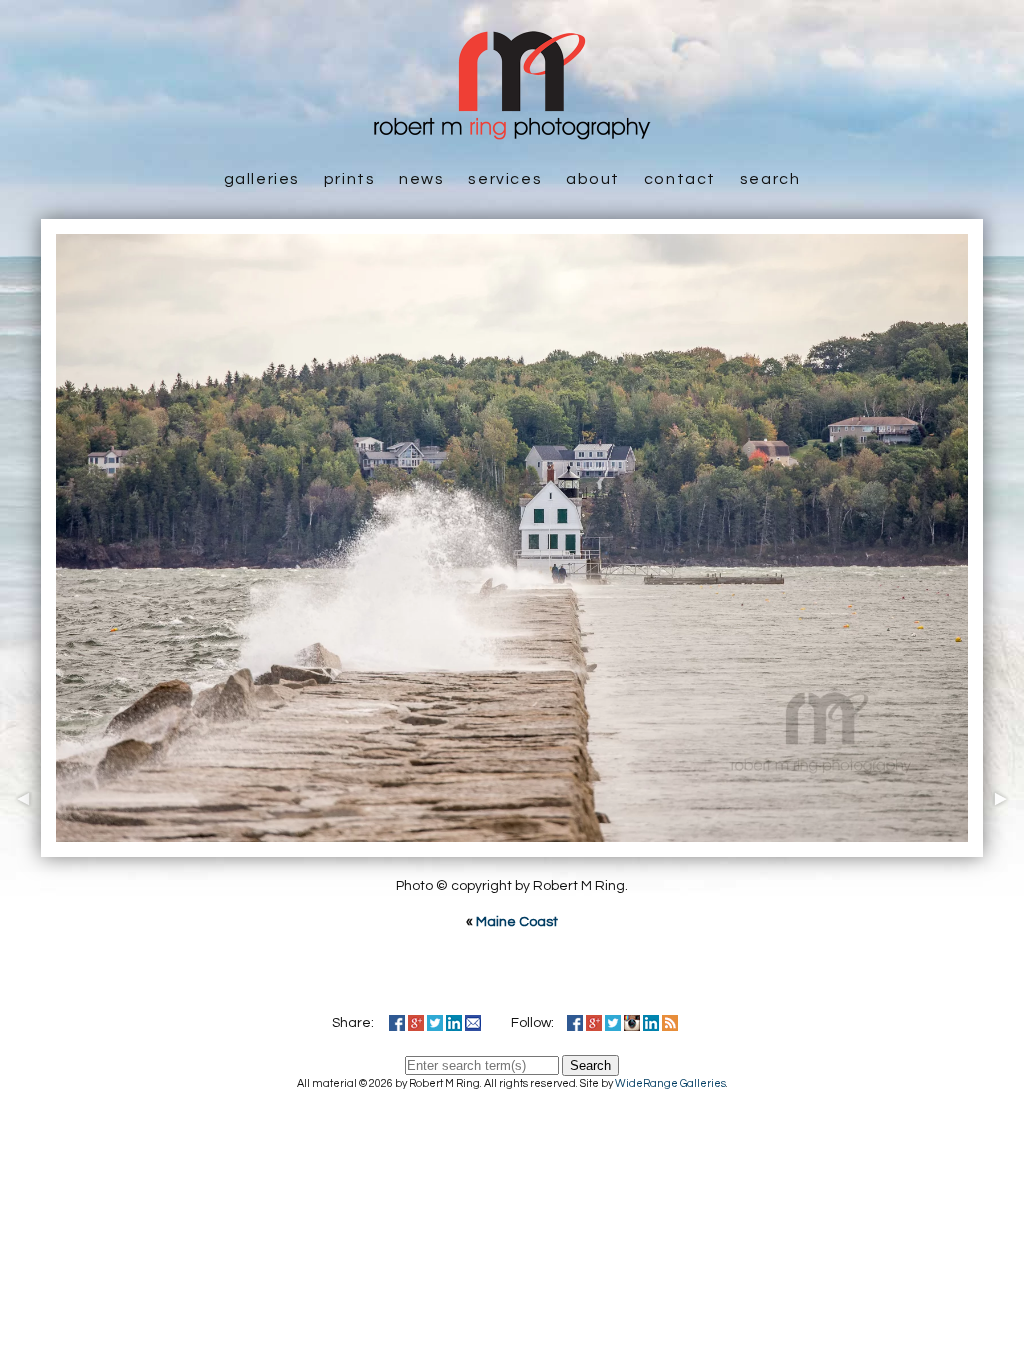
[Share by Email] (473, 1023)
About (593, 179)
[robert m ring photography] (512, 130)
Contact (680, 179)
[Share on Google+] (416, 1023)
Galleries (262, 179)
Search (770, 179)
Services (505, 179)
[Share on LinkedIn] (454, 1023)
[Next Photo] (1003, 847)
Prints (350, 179)
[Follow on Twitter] (613, 1023)
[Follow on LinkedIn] (651, 1023)
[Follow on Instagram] (632, 1023)
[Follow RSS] (670, 1023)
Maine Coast (517, 922)
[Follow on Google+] (594, 1023)
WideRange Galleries (670, 1083)
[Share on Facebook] (397, 1023)
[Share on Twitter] (435, 1023)
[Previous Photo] (20, 847)
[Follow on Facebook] (575, 1023)
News (421, 179)
